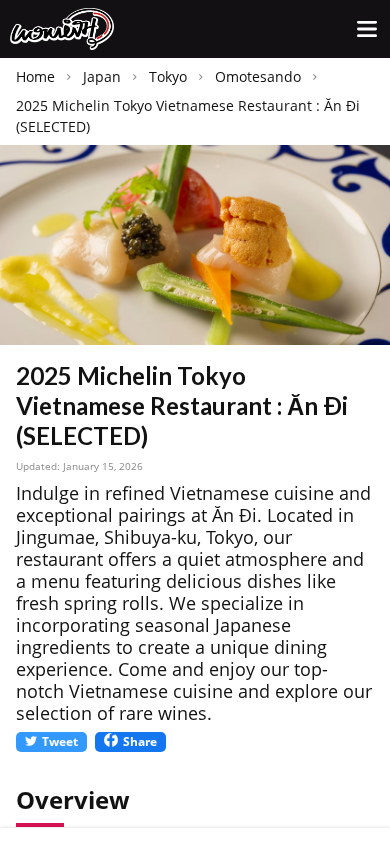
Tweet (60, 741)
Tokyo (168, 76)
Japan (102, 76)
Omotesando (258, 76)
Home (35, 76)
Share (140, 741)
